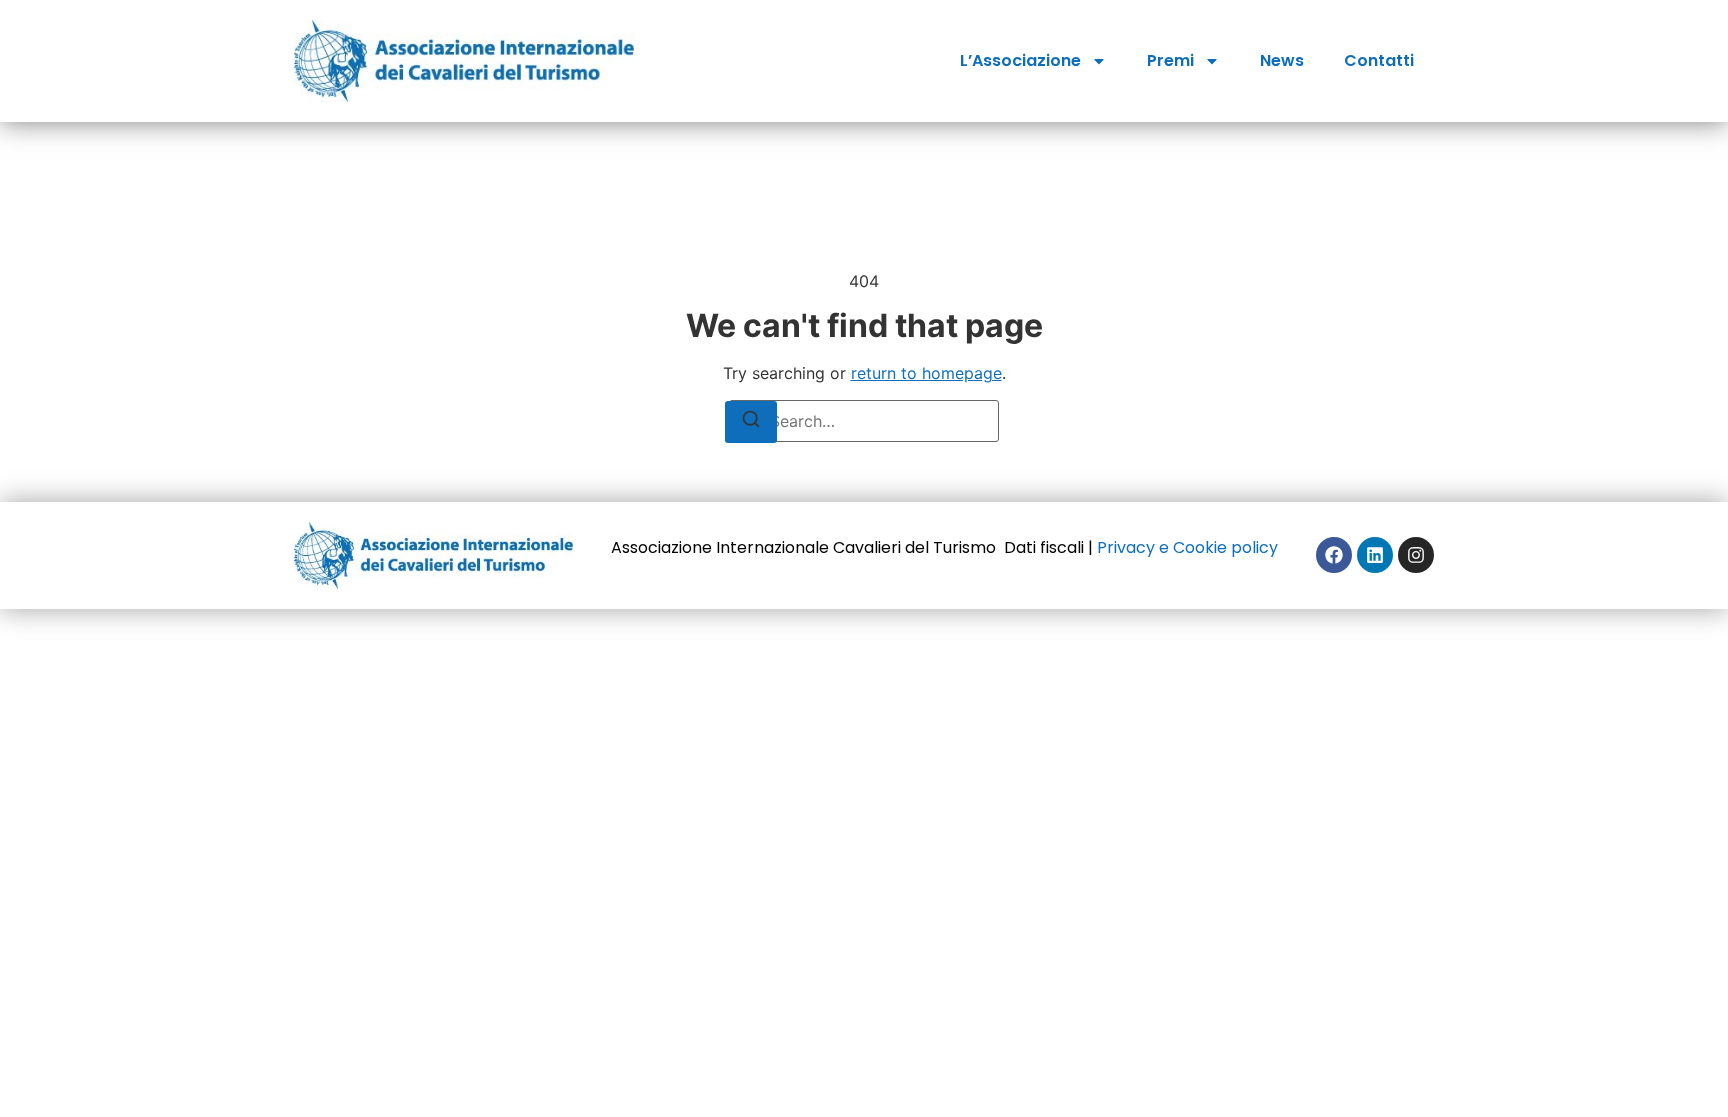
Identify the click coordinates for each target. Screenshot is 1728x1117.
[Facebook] (1334, 555)
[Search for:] (864, 421)
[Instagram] (1416, 555)
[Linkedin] (1375, 555)
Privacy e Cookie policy (1187, 547)
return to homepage (926, 373)
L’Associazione (1020, 60)
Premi (1170, 60)
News (1282, 60)
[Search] (751, 422)
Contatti (1379, 60)
